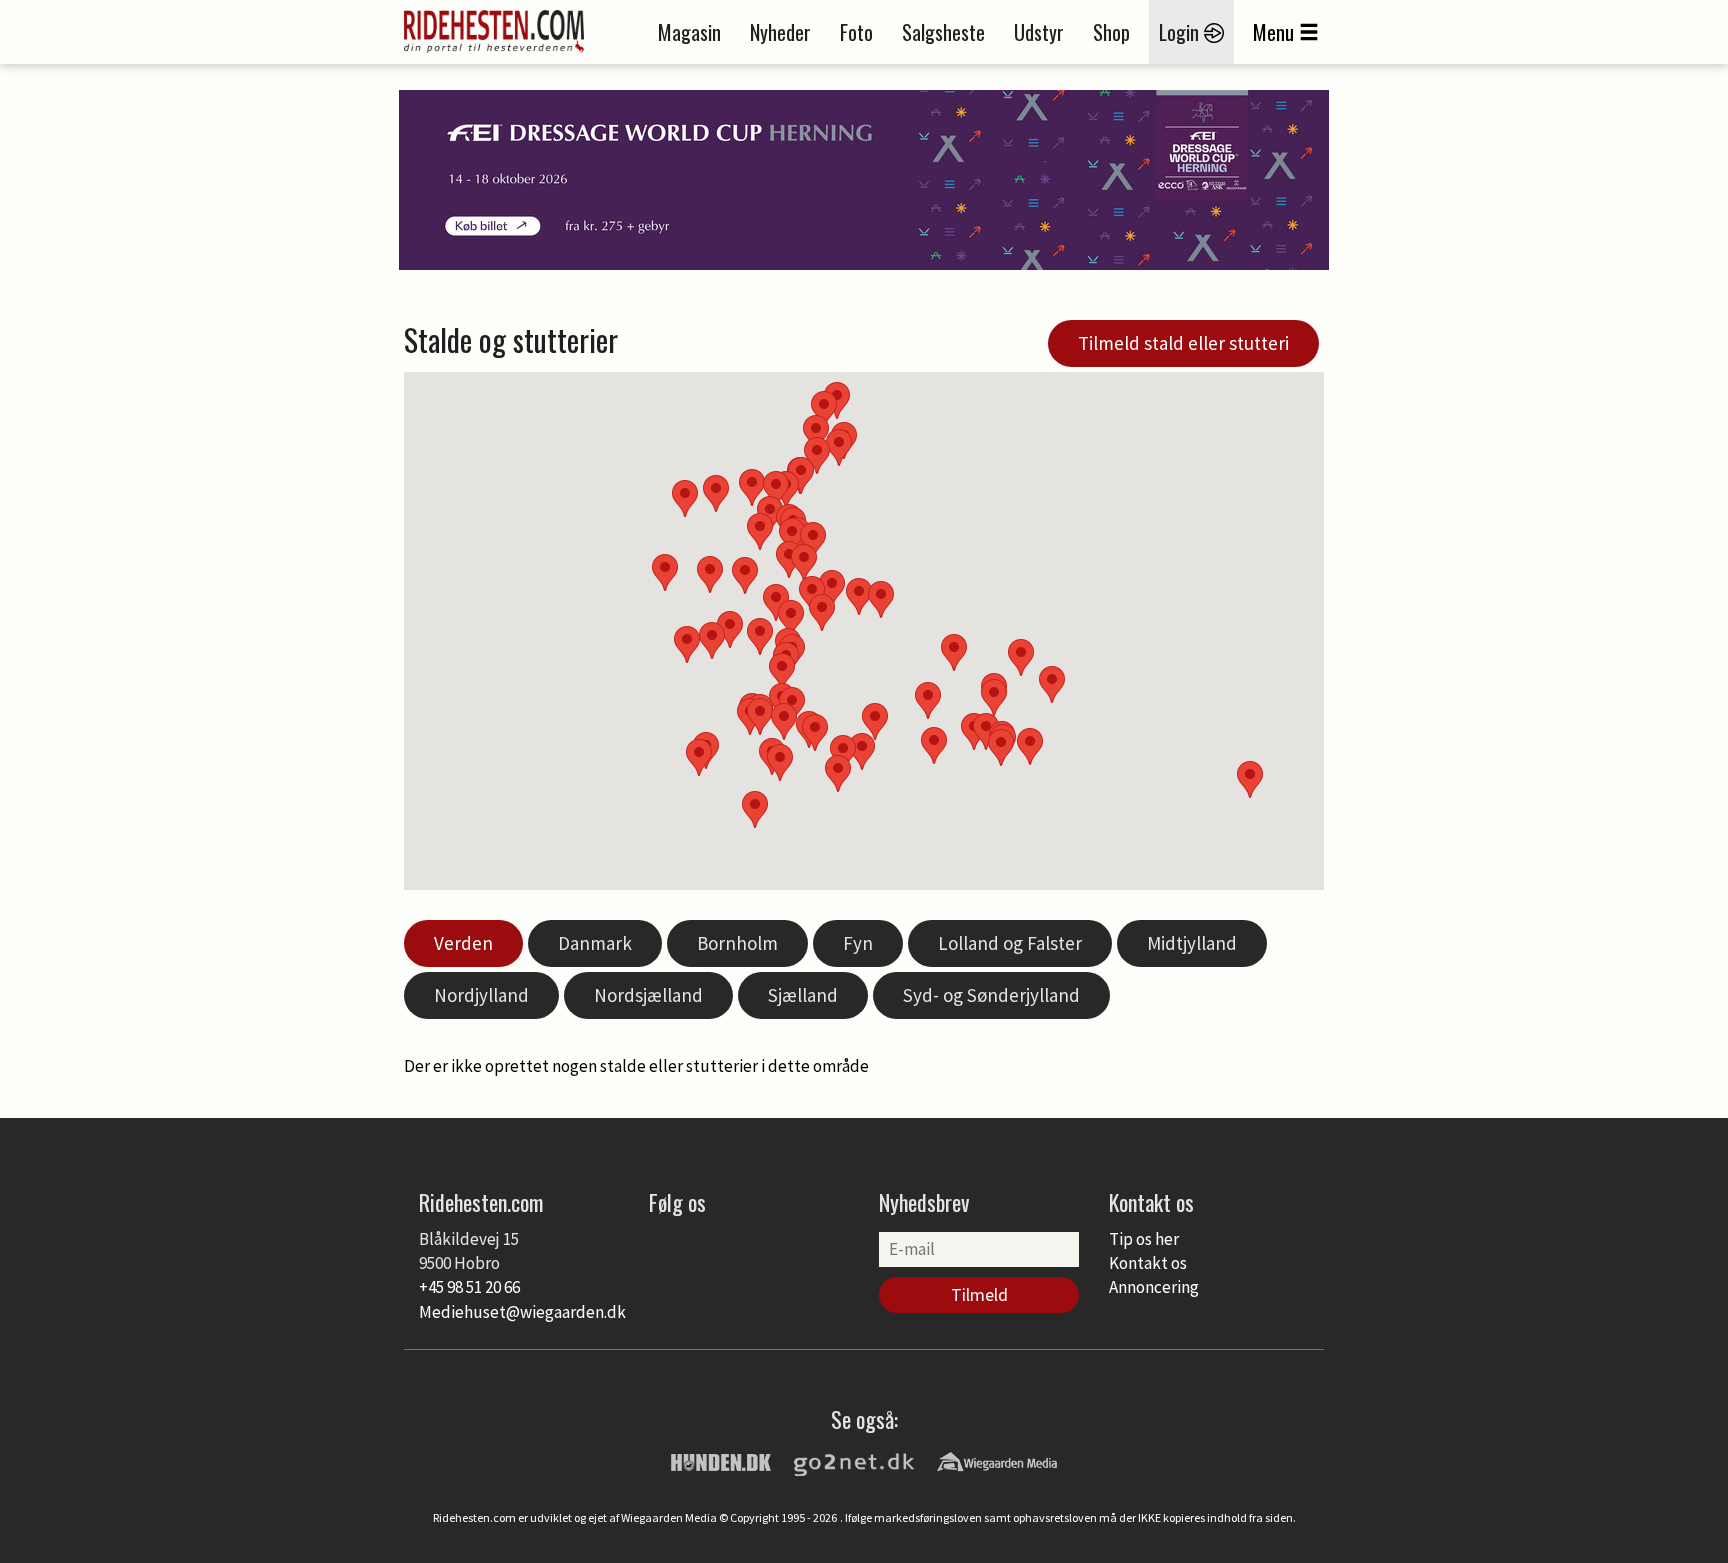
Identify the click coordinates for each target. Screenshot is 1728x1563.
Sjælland (803, 995)
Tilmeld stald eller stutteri (1183, 343)
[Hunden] (721, 1461)
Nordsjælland (648, 995)
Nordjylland (481, 995)
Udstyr (1039, 32)
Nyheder (780, 32)
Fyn (858, 943)
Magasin (689, 32)
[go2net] (854, 1461)
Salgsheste (943, 32)
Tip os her (1144, 1239)
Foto (856, 32)
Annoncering (1154, 1287)
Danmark (595, 943)
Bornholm (737, 943)
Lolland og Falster (1010, 943)
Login (1181, 32)
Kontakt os (1148, 1263)
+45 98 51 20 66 (469, 1287)
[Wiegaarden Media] (997, 1461)
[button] (928, 700)
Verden (463, 943)
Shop (1111, 32)
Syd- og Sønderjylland (991, 995)
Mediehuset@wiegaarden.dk (522, 1312)
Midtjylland (1192, 943)
